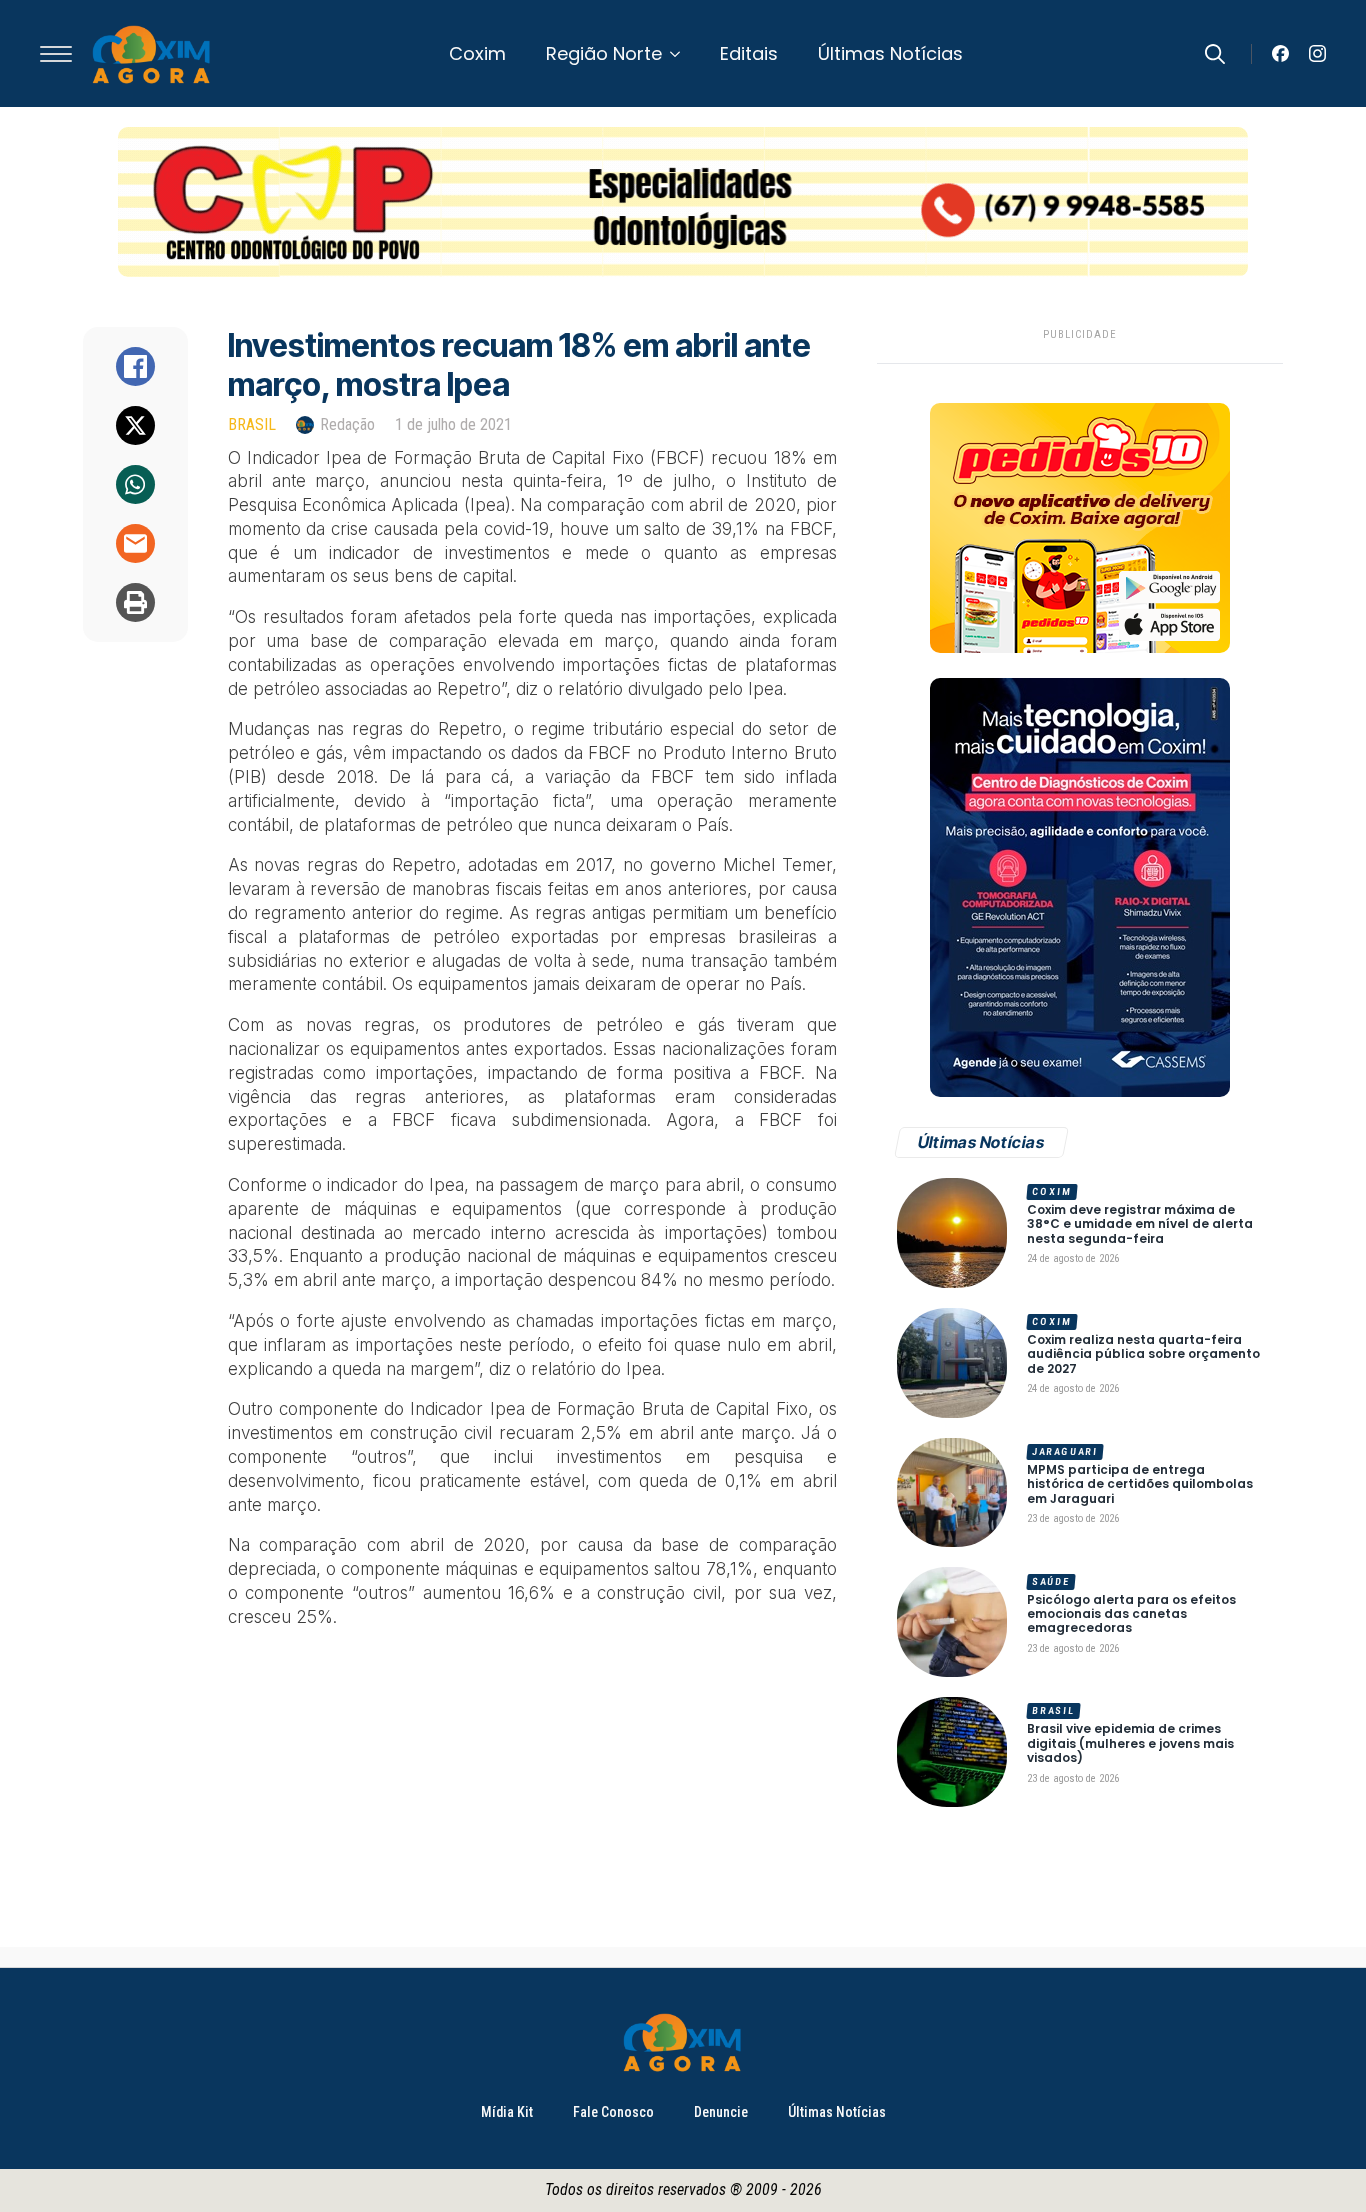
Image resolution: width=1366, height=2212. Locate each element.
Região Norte (604, 53)
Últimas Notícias (890, 53)
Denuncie (721, 2112)
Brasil (252, 424)
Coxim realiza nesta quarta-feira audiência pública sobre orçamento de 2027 (1143, 1354)
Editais (749, 53)
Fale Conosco (613, 2112)
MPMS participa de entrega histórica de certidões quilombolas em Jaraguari (1140, 1484)
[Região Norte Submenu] (681, 54)
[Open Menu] (56, 54)
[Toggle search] (1215, 54)
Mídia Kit (507, 2112)
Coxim (477, 53)
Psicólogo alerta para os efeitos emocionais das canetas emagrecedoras (1131, 1614)
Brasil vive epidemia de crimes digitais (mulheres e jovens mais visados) (1130, 1743)
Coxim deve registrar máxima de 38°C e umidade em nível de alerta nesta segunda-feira (1140, 1224)
